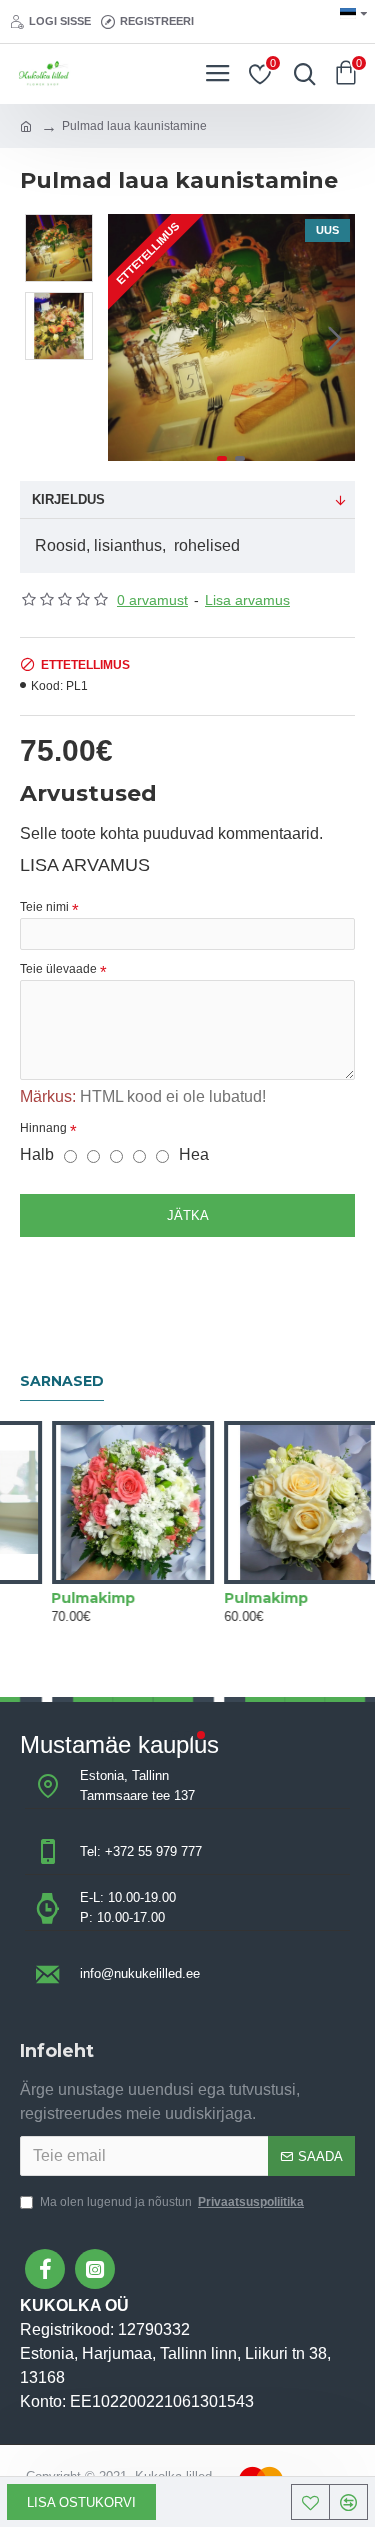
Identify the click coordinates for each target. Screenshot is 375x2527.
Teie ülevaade (58, 969)
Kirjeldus (68, 499)
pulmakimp (284, 1598)
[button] (128, 338)
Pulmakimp (111, 1598)
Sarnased (62, 1381)
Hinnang (43, 1128)
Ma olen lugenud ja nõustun (172, 2202)
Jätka (188, 1215)
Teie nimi (44, 907)
